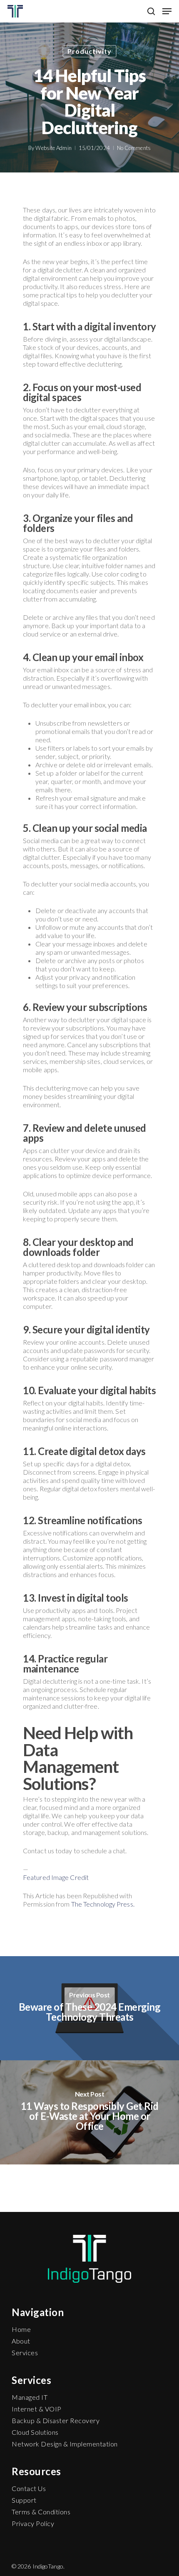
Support (24, 2500)
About (21, 2341)
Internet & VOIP (37, 2409)
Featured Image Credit (56, 1877)
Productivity (89, 51)
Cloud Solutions (35, 2432)
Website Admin (53, 148)
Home (21, 2329)
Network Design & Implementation (65, 2444)
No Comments (134, 148)
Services (25, 2353)
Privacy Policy (33, 2523)
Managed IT (30, 2397)
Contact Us (29, 2488)
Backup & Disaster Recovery (56, 2420)
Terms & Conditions (41, 2512)
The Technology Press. (103, 1904)
